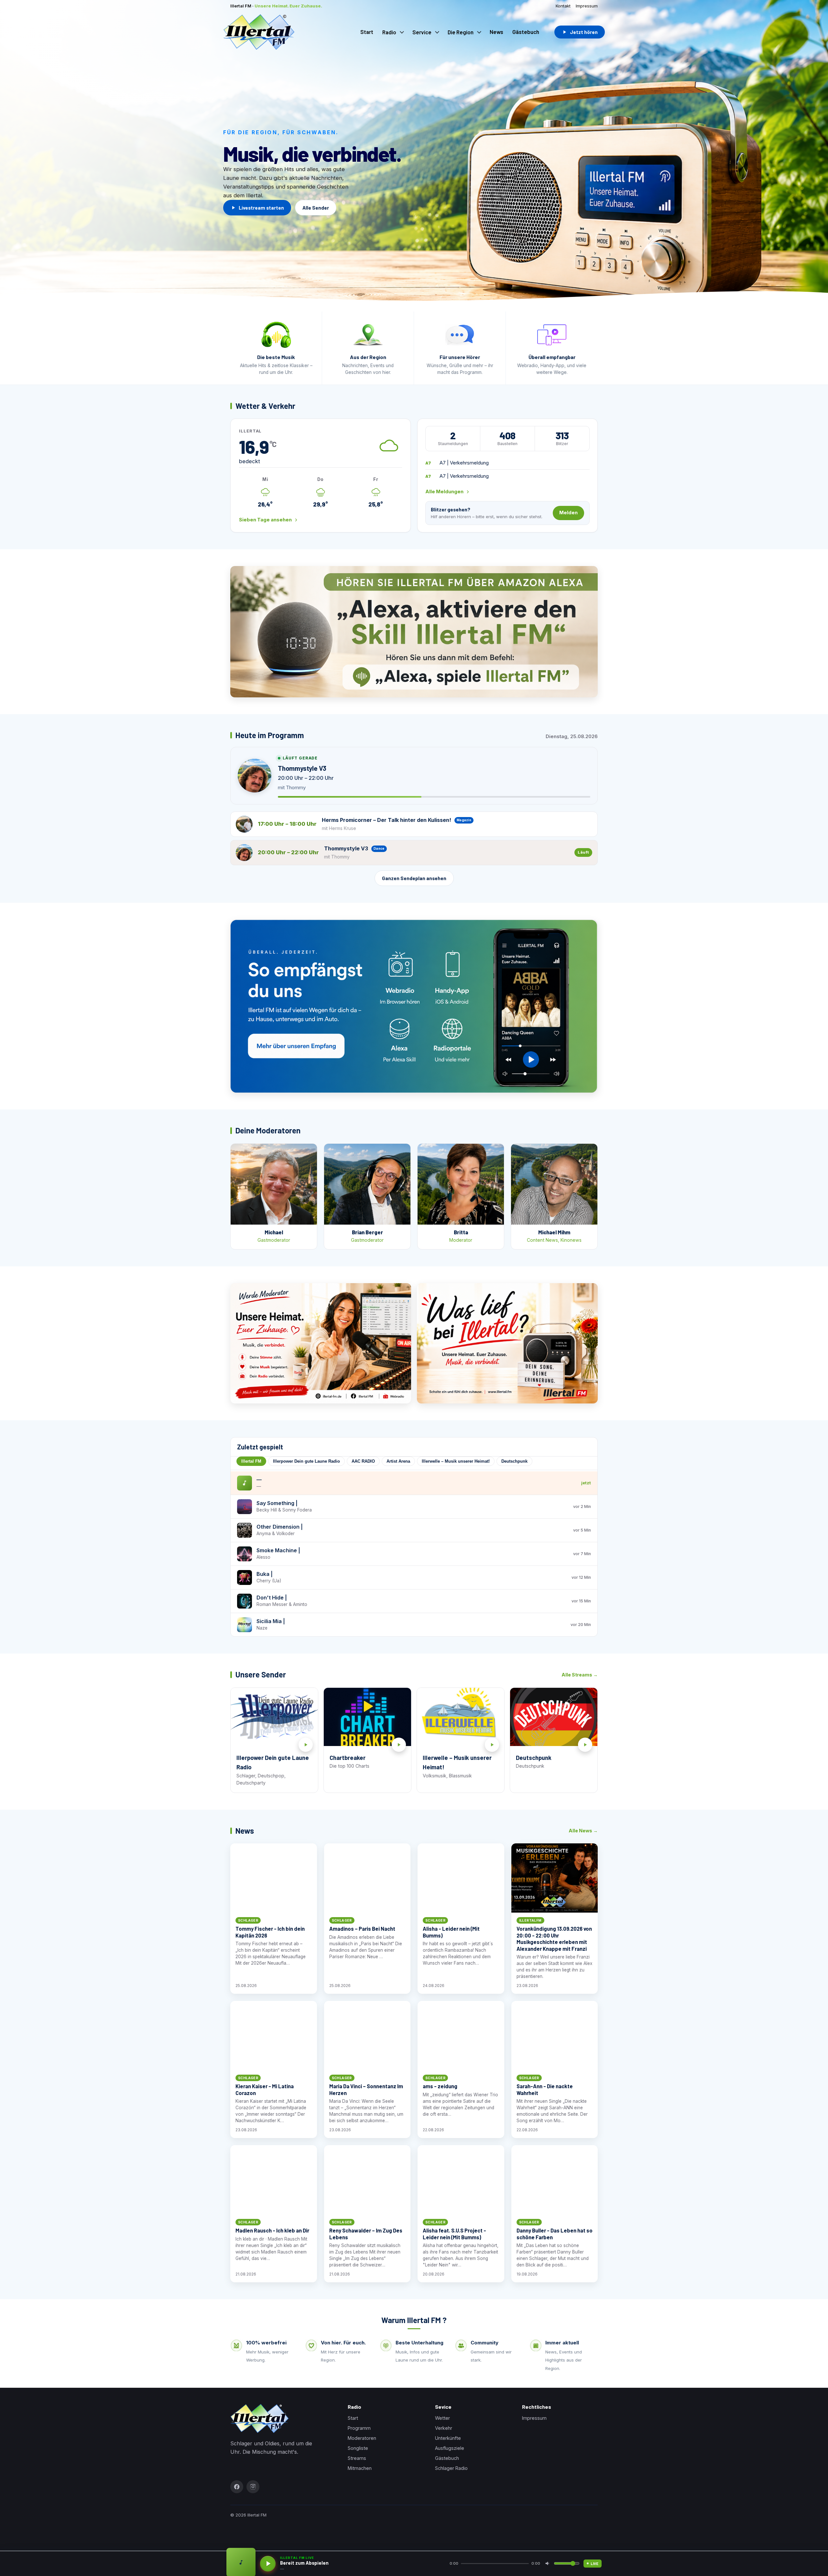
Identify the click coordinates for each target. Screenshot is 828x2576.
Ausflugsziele (450, 2448)
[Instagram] (253, 2487)
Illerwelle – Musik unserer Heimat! (456, 1461)
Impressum (587, 6)
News (496, 32)
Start (367, 32)
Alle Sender (316, 208)
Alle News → (583, 1831)
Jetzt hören (584, 32)
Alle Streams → (580, 1675)
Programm (359, 2428)
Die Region (461, 32)
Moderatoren (362, 2438)
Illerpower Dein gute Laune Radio (306, 1461)
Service (422, 32)
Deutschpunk (514, 1461)
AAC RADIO (363, 1461)
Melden (568, 513)
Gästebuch (526, 32)
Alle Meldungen (444, 492)
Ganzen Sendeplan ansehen (414, 878)
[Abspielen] (268, 2564)
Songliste (358, 2448)
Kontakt (563, 6)
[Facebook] (237, 2487)
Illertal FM (251, 1461)
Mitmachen (360, 2468)
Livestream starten (261, 208)
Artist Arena (398, 1461)
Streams (357, 2458)
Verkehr (444, 2428)
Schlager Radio (451, 2468)
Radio (389, 32)
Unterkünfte (448, 2438)
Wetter (442, 2418)
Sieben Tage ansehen (265, 520)
